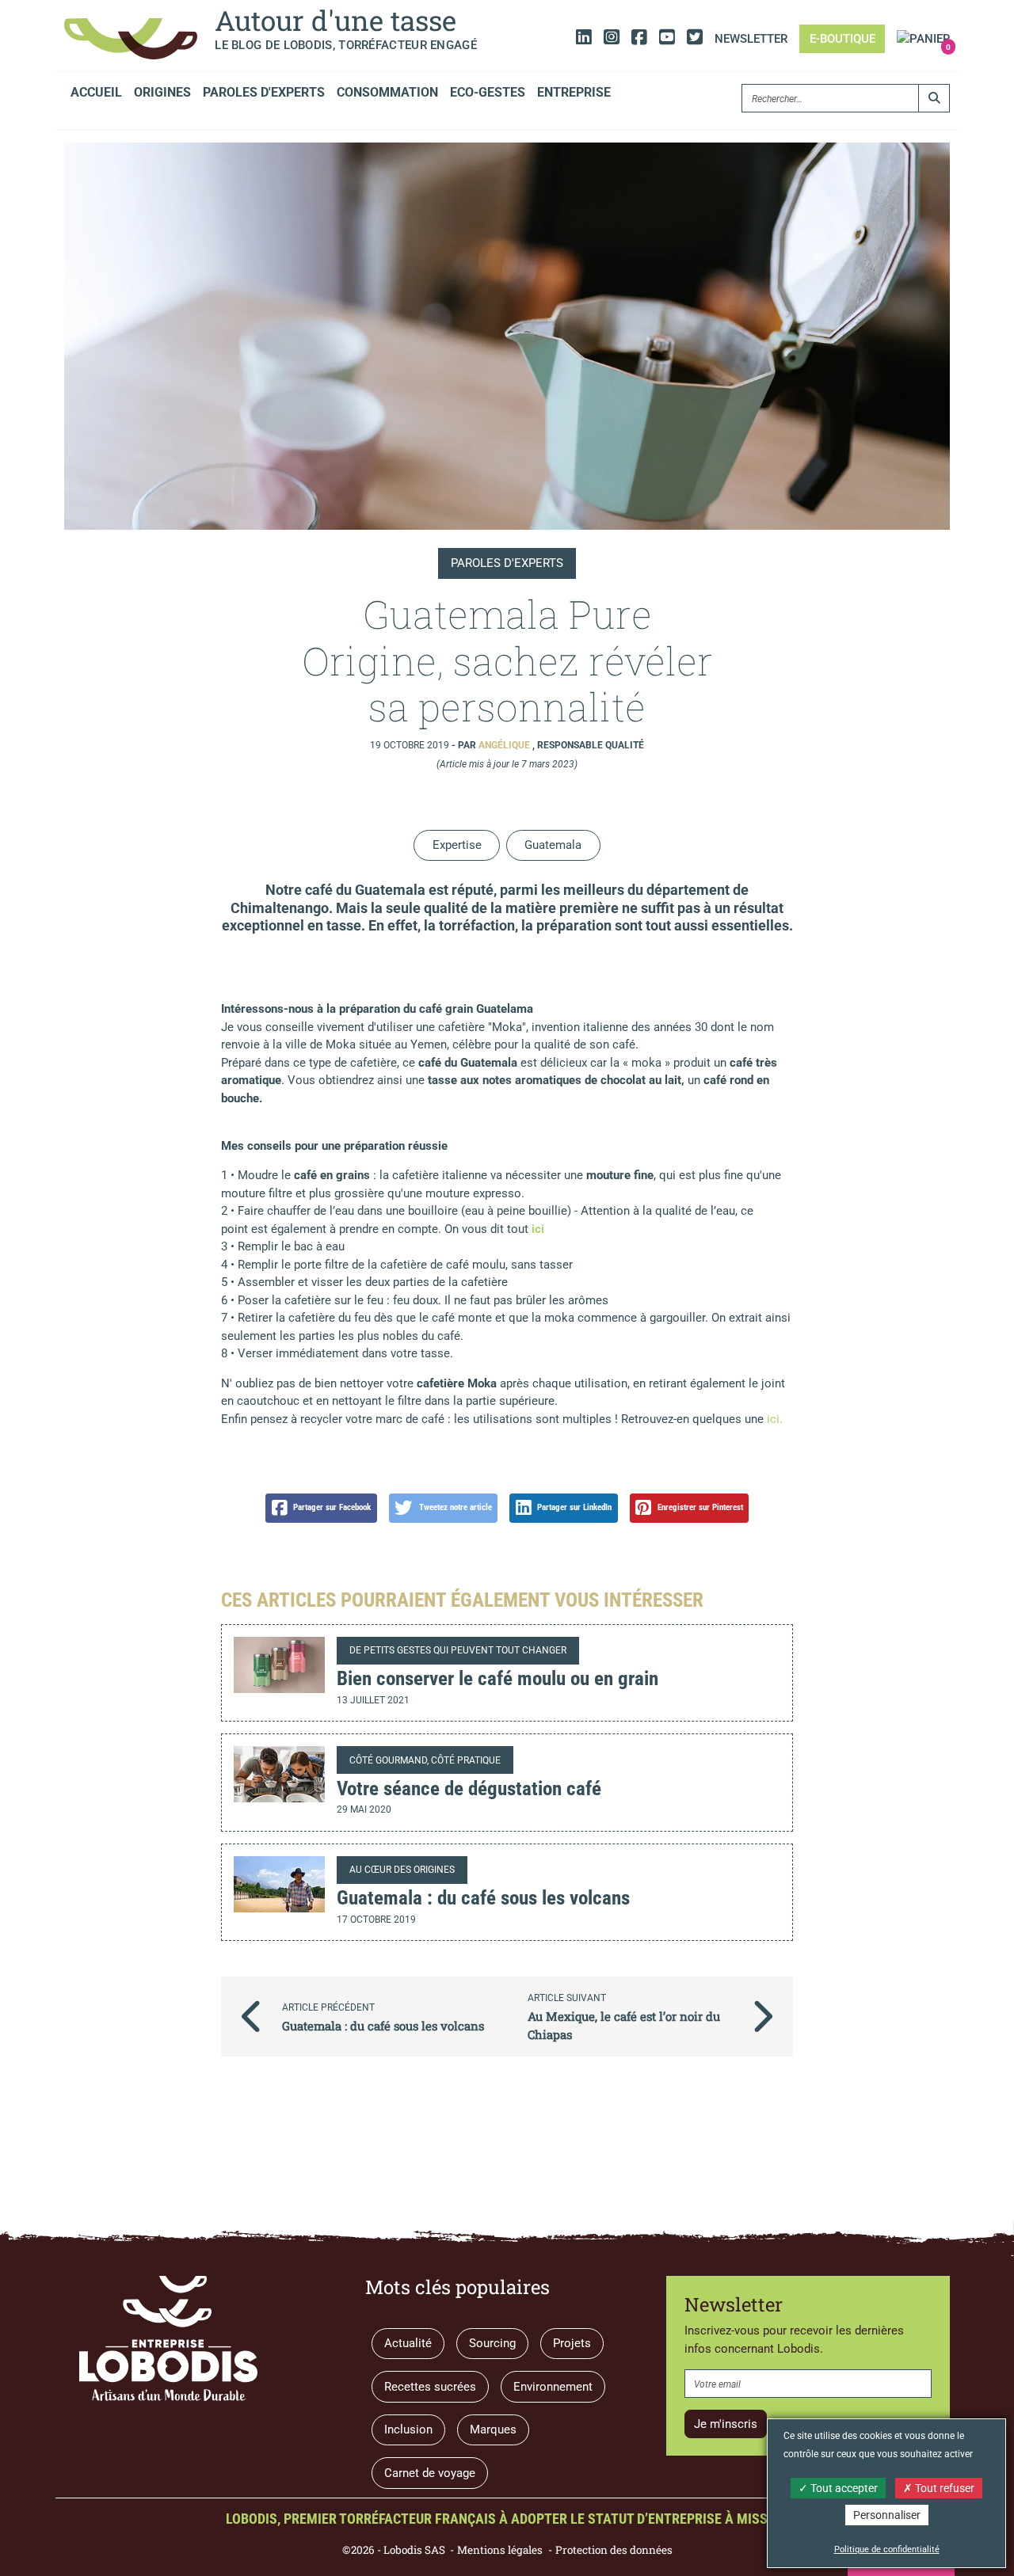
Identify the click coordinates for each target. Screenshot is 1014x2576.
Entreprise (574, 92)
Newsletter (751, 39)
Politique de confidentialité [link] (887, 2549)
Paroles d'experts (264, 92)
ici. (773, 1419)
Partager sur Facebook (332, 1507)
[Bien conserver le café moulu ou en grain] (279, 1665)
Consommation (387, 92)
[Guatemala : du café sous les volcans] (279, 1884)
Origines (162, 92)
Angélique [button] (505, 745)
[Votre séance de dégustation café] (279, 1774)
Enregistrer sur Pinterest (700, 1507)
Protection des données (614, 2550)
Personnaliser (887, 2515)
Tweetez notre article (456, 1507)
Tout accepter (843, 2488)
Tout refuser (943, 2488)
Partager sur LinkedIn (574, 1507)
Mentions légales (500, 2550)
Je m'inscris (726, 2424)
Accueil (96, 92)
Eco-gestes (488, 92)
